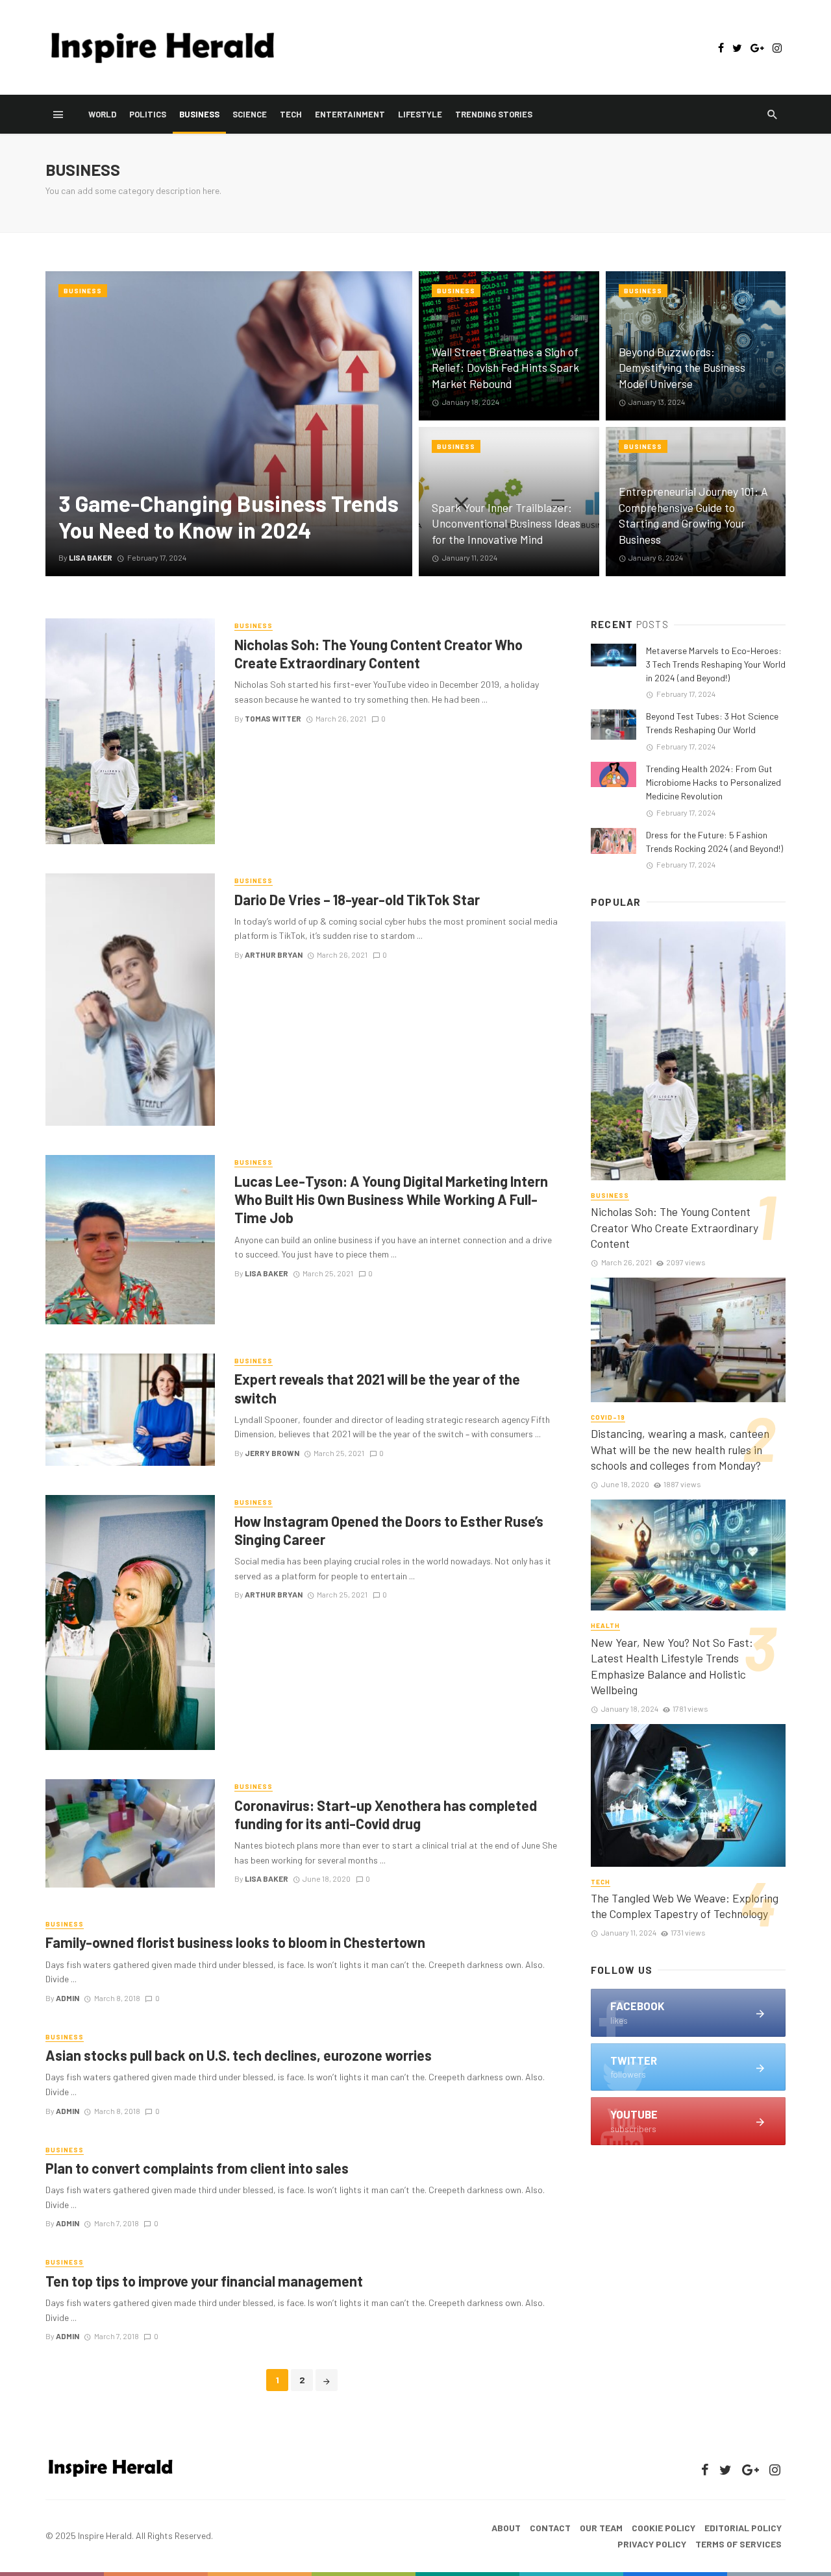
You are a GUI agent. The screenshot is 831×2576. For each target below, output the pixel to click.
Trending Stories (494, 114)
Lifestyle (420, 114)
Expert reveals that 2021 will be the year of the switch (377, 1388)
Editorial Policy (743, 2528)
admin (68, 1998)
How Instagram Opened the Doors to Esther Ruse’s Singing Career (389, 1530)
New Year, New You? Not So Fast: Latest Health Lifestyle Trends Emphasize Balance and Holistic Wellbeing (672, 1666)
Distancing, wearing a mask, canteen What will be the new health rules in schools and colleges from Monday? (680, 1449)
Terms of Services (738, 2544)
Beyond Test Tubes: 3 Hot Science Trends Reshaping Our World (712, 723)
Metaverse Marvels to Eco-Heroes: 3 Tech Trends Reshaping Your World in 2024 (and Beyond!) (716, 664)
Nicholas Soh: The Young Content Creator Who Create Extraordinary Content (378, 653)
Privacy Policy (652, 2544)
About (506, 2528)
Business (199, 114)
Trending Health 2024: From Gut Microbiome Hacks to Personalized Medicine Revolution (713, 782)
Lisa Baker (267, 1273)
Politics (148, 114)
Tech (291, 114)
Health (605, 1625)
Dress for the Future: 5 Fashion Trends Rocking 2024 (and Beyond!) (714, 842)
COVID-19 (608, 1417)
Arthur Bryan (274, 954)
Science (250, 114)
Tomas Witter (273, 718)
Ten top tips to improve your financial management (204, 2281)
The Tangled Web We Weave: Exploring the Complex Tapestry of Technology (685, 1906)
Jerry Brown (272, 1453)
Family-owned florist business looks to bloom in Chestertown (235, 1942)
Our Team (601, 2528)
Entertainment (350, 114)
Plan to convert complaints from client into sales (197, 2168)
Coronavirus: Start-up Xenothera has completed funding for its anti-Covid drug (386, 1814)
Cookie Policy (664, 2528)
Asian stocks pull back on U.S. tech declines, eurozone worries (239, 2055)
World (102, 114)
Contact (550, 2528)
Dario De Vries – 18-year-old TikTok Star (357, 899)
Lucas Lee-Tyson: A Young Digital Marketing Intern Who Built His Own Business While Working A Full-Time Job (391, 1199)
